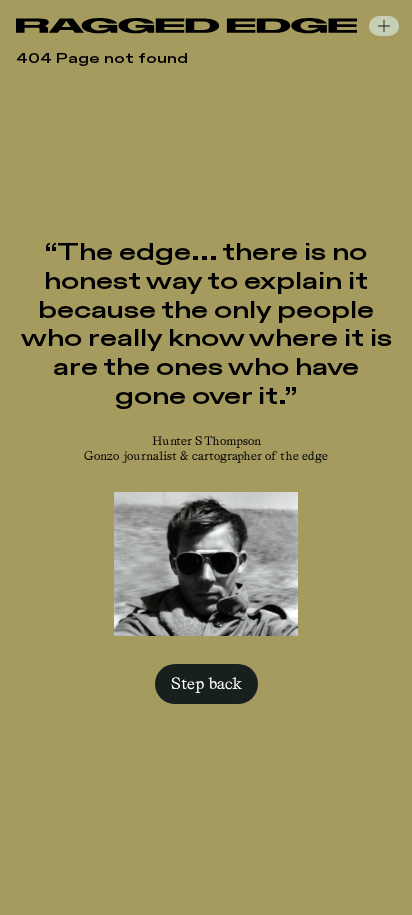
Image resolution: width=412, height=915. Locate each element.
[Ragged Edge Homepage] (186, 25)
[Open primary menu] (384, 26)
